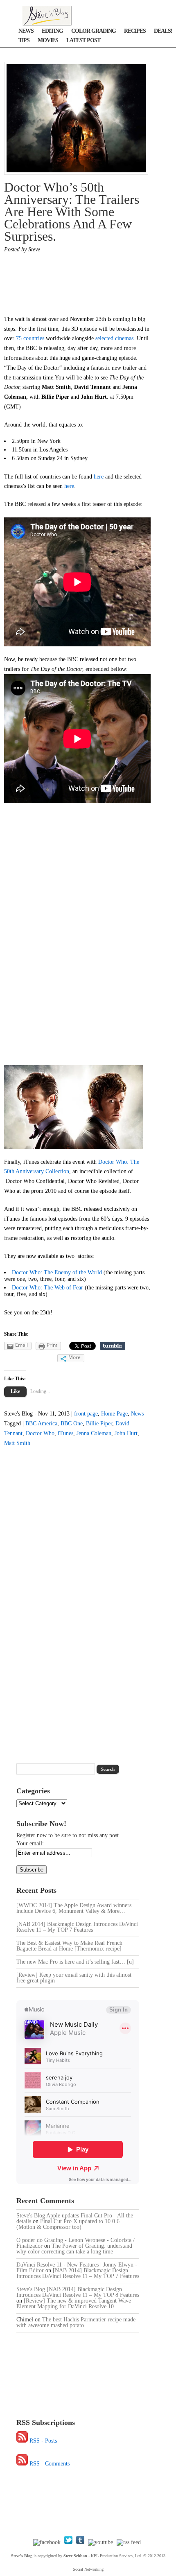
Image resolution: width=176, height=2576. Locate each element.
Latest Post (83, 40)
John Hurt (126, 1433)
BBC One (72, 1423)
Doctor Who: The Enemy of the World (57, 1272)
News (26, 31)
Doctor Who (40, 1433)
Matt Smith (17, 1443)
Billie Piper (99, 1423)
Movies (48, 40)
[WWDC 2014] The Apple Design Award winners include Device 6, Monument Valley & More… (74, 1908)
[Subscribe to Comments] (22, 2464)
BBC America (41, 1423)
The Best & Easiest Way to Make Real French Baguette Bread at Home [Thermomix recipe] (69, 1946)
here (99, 477)
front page (86, 1414)
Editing (52, 31)
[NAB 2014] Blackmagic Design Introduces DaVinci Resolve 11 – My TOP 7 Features (77, 1927)
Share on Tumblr (113, 1346)
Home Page (114, 1414)
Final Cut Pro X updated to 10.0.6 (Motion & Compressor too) (68, 2224)
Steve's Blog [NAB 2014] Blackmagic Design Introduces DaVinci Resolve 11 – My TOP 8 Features (78, 2292)
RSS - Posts (43, 2441)
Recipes (135, 31)
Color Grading (94, 31)
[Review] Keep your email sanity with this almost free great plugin (74, 1978)
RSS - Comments (50, 2464)
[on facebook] (47, 2542)
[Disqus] (75, 1599)
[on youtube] (100, 2542)
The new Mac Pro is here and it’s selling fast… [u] (75, 1962)
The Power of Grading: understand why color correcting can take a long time (74, 2249)
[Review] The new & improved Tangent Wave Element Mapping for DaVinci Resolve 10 (74, 2304)
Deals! (163, 31)
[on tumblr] (80, 2542)
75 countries (31, 338)
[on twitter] (68, 2542)
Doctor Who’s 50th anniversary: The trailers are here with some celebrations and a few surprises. (72, 212)
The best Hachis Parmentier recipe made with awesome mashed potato (76, 2322)
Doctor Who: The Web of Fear (47, 1288)
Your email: (30, 1843)
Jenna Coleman (94, 1433)
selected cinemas (114, 338)
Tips (24, 40)
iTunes (65, 1433)
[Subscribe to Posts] (22, 2441)
